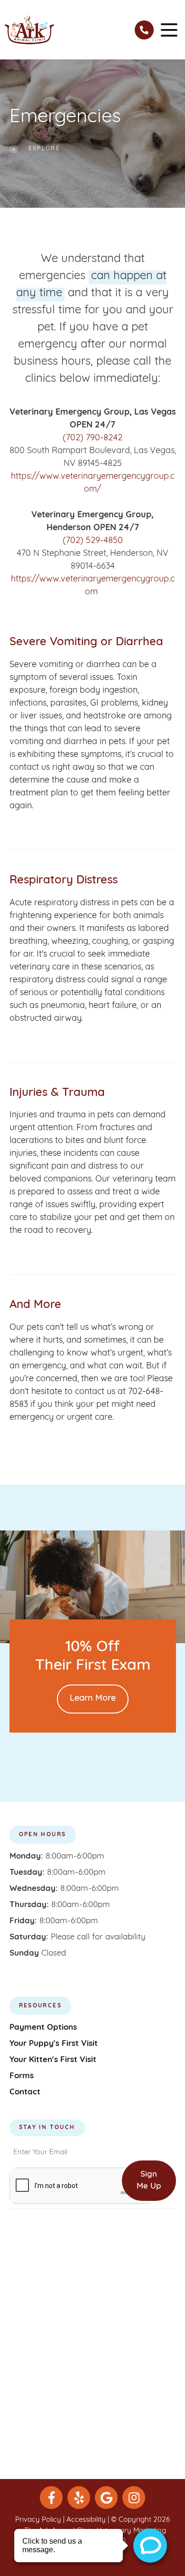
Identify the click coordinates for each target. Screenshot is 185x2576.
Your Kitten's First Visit (53, 2060)
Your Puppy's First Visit (54, 2044)
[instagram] (134, 2498)
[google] (106, 2498)
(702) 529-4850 (93, 541)
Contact (25, 2092)
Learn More (93, 1699)
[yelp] (79, 2498)
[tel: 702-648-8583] (144, 30)
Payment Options (43, 2028)
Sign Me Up (149, 2181)
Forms (22, 2076)
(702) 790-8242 (92, 438)
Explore (45, 149)
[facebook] (51, 2498)
